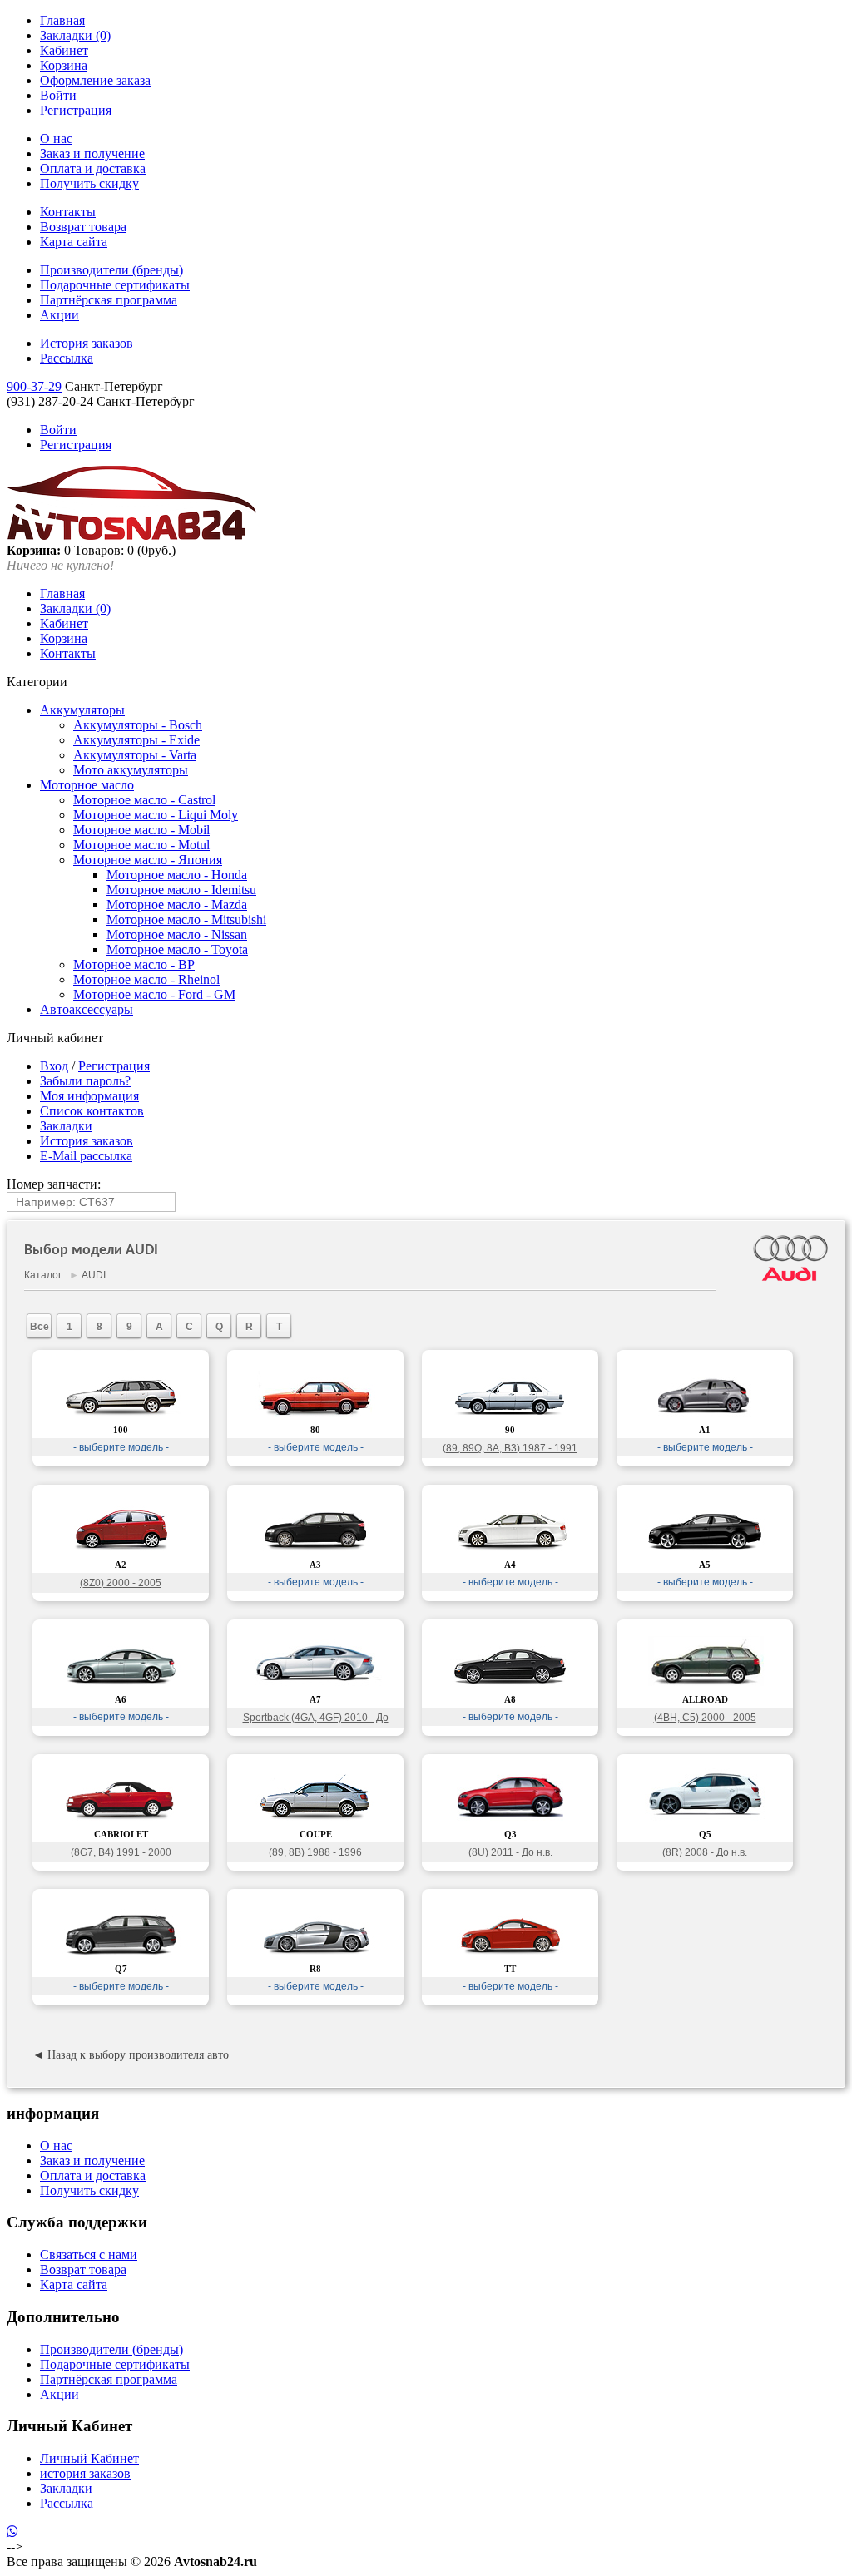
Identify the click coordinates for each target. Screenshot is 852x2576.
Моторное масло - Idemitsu (181, 890)
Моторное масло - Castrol (144, 800)
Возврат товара (83, 227)
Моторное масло (87, 785)
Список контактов (92, 1111)
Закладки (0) (75, 35)
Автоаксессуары (87, 1009)
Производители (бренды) (111, 270)
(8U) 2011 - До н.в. (510, 1852)
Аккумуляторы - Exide (136, 740)
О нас (56, 138)
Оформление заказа (95, 80)
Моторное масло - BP (134, 964)
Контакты (68, 212)
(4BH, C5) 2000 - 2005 (705, 1718)
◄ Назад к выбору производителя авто (131, 2055)
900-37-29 (34, 386)
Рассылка (67, 358)
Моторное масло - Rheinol (146, 979)
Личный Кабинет (89, 2458)
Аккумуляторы (82, 710)
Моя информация (89, 1096)
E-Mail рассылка (86, 1156)
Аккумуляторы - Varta (135, 755)
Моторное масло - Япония (148, 860)
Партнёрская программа (109, 300)
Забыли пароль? (85, 1081)
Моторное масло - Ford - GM (154, 994)
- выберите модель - (121, 1447)
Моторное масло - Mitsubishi (186, 920)
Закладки (66, 1126)
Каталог (43, 1275)
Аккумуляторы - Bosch (138, 725)
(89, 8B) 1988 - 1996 (315, 1852)
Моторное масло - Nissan (177, 934)
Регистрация (76, 110)
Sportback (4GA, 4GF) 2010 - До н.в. (316, 1720)
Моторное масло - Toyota (177, 949)
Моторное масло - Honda (177, 875)
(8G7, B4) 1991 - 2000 (121, 1852)
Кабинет (64, 50)
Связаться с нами (89, 2255)
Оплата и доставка (93, 168)
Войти (58, 95)
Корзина (64, 65)
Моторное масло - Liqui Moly (156, 815)
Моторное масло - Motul (141, 845)
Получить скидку (89, 183)
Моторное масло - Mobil (141, 830)
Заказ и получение (92, 153)
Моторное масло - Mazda (177, 905)
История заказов (87, 343)
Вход (54, 1066)
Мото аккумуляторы (131, 770)
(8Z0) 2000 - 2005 (121, 1583)
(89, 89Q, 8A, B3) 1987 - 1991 (510, 1448)
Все (40, 1327)
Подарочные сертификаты (115, 285)
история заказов (85, 2473)
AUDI (94, 1275)
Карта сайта (74, 242)
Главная (62, 20)
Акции (59, 315)
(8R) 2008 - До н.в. (705, 1852)
